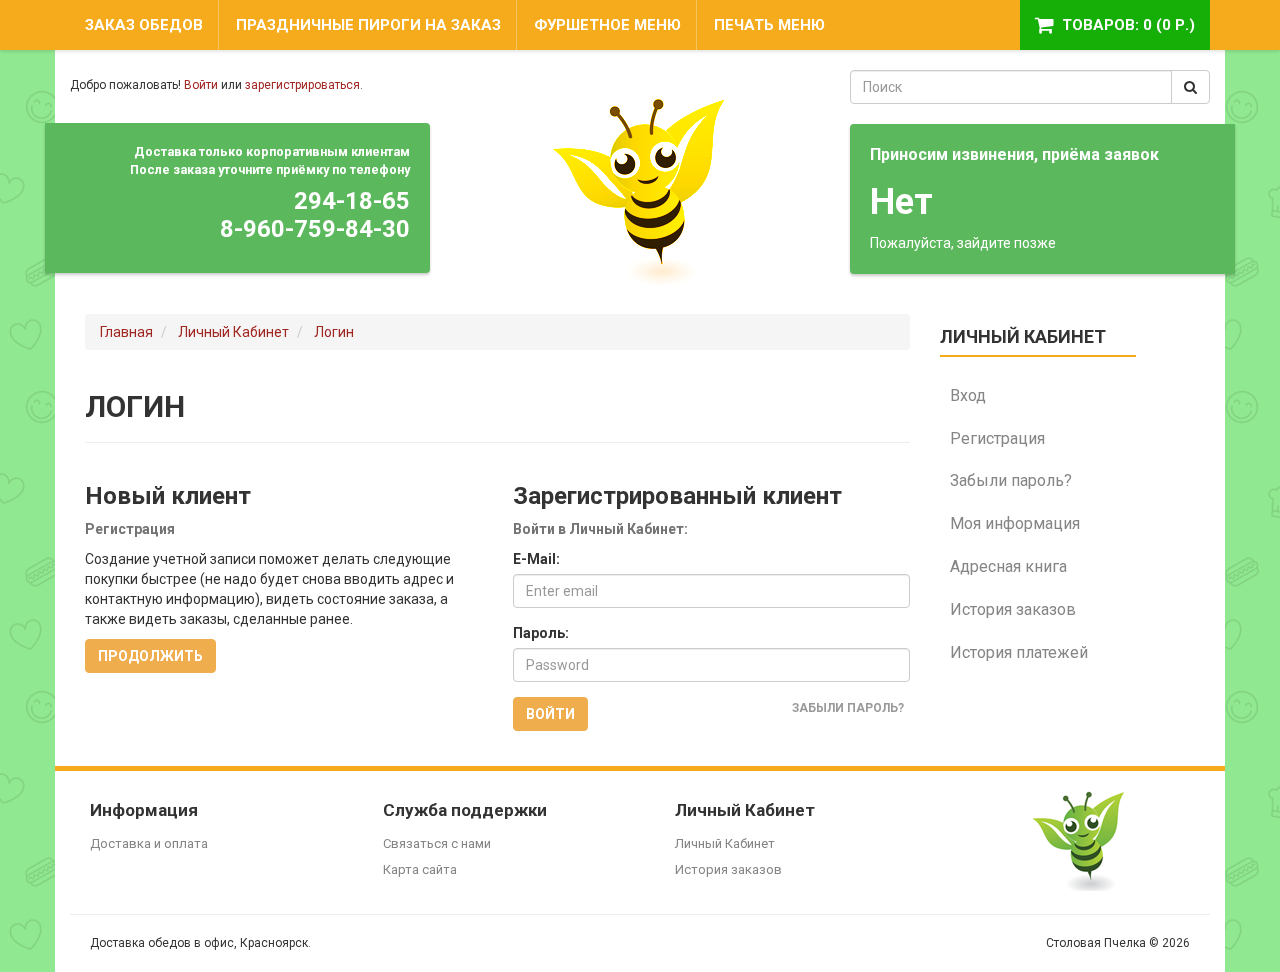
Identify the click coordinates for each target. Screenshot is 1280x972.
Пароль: (541, 633)
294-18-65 (352, 201)
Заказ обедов (144, 25)
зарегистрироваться (302, 85)
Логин (334, 332)
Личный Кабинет (233, 332)
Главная (126, 332)
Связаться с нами (437, 843)
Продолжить (150, 656)
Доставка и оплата (149, 843)
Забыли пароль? (848, 708)
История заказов (728, 869)
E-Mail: (536, 559)
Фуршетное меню (607, 25)
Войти (201, 85)
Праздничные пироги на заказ (368, 25)
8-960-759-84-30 (315, 229)
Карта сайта (420, 869)
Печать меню (769, 25)
